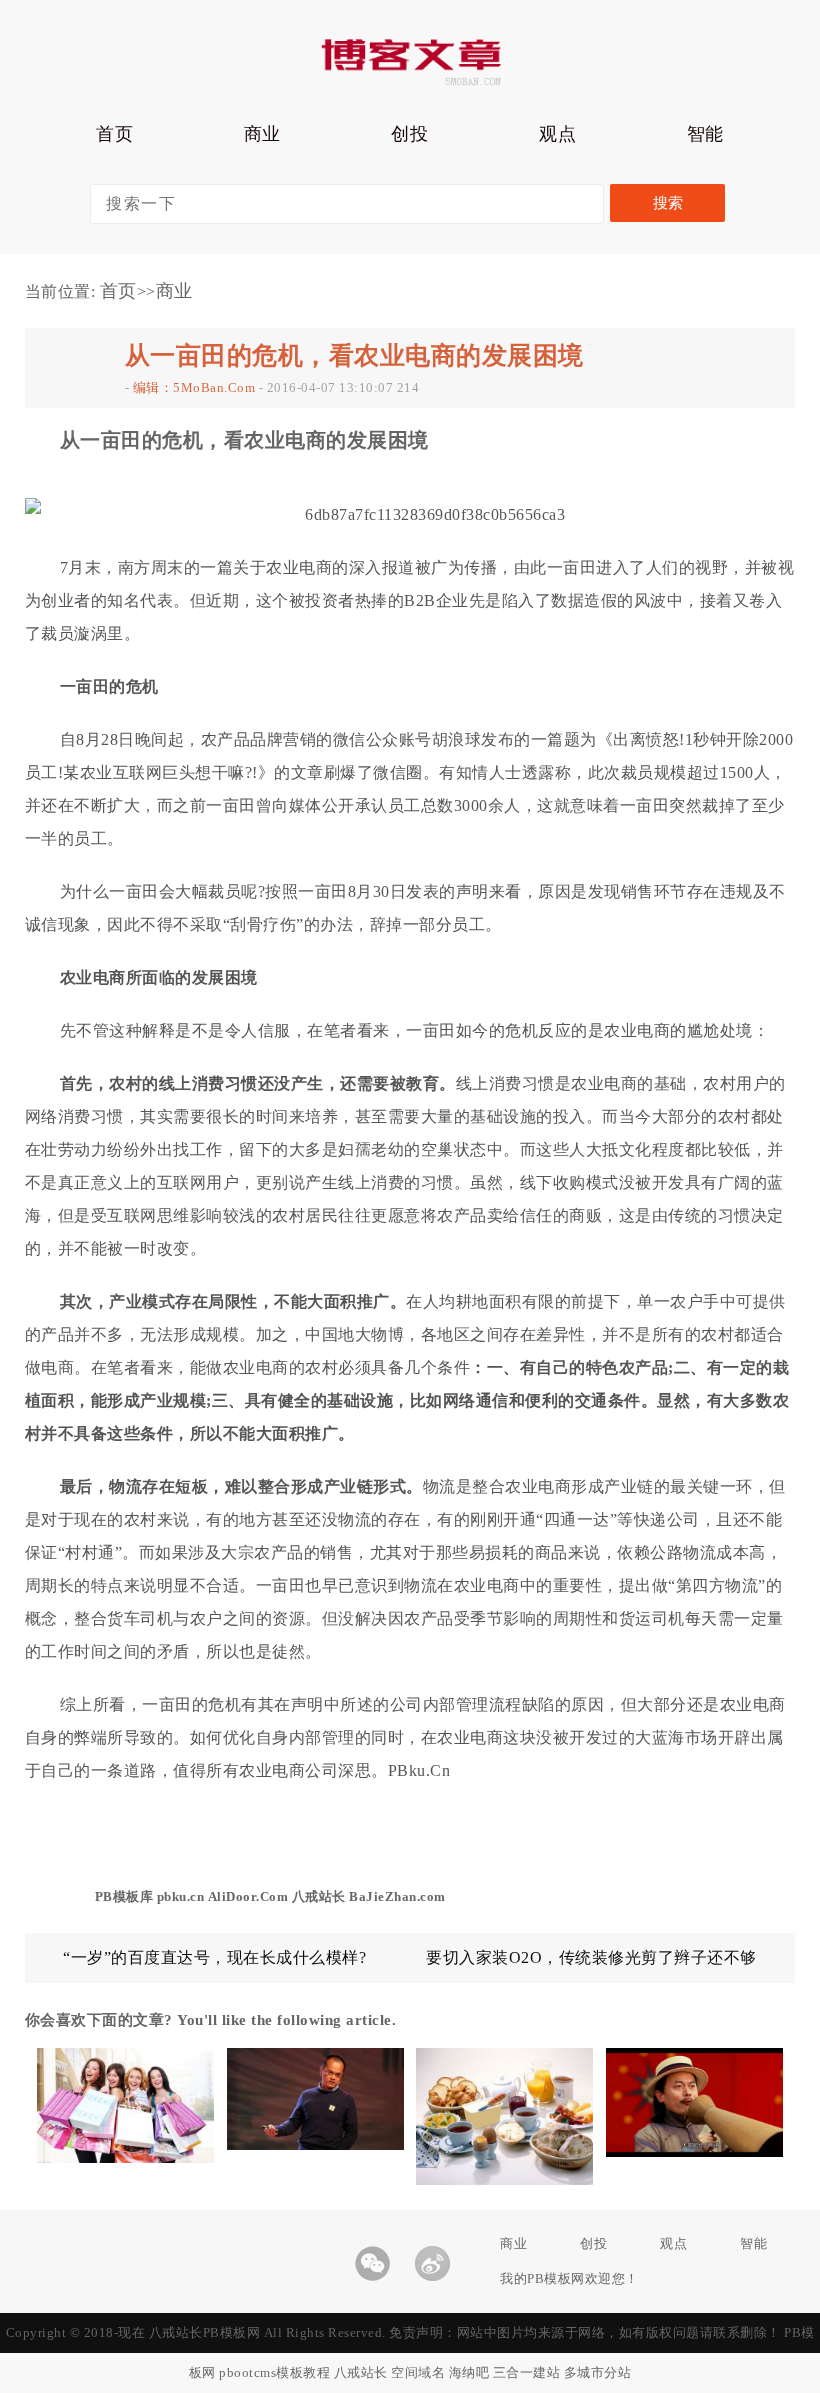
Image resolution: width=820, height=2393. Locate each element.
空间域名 (418, 2372)
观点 (557, 134)
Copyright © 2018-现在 (77, 2332)
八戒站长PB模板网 (205, 2332)
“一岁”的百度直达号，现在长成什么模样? (214, 1957)
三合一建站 (527, 2372)
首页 (114, 134)
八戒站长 (361, 2372)
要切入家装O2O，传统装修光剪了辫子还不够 (591, 1957)
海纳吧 (469, 2372)
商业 (262, 134)
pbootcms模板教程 (274, 2372)
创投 (409, 134)
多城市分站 (598, 2372)
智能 (705, 134)
